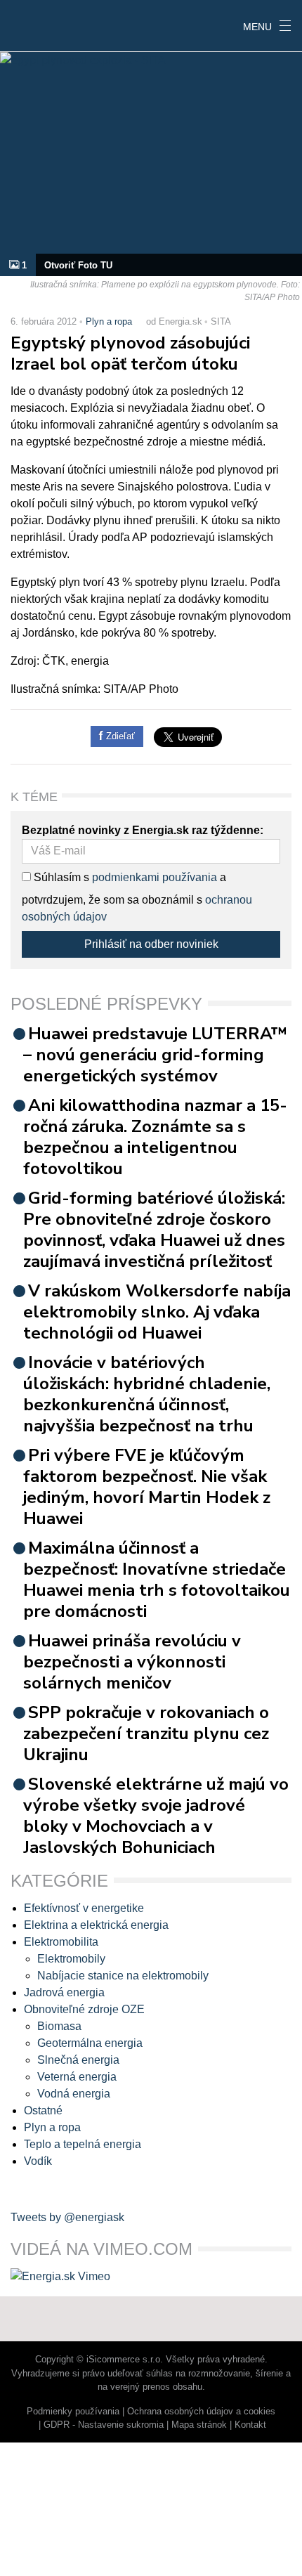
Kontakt (250, 2425)
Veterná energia (77, 2077)
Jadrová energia (64, 1992)
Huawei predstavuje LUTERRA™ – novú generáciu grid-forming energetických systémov (155, 1055)
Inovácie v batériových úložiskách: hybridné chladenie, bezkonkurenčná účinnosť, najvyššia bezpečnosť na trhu (147, 1394)
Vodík (38, 2161)
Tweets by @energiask (67, 2217)
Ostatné (43, 2110)
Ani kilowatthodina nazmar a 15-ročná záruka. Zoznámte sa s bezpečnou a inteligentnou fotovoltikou (155, 1137)
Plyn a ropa (109, 321)
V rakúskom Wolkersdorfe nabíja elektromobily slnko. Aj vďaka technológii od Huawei (157, 1312)
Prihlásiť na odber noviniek (151, 944)
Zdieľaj (43, 25)
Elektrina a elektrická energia (96, 1925)
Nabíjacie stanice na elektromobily (123, 1976)
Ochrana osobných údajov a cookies (201, 2411)
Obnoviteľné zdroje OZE (84, 2009)
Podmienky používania (73, 2411)
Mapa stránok (199, 2425)
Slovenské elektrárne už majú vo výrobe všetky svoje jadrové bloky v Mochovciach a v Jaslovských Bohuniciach (156, 1816)
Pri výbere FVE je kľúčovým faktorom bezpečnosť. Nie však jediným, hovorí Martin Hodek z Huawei (147, 1487)
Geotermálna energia (90, 2043)
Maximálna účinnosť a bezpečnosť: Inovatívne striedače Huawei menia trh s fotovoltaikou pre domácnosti (157, 1580)
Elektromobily (71, 1959)
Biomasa (59, 2026)
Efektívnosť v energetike (84, 1908)
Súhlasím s (60, 877)
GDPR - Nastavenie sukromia (104, 2425)
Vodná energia (74, 2094)
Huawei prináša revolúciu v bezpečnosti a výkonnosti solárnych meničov (132, 1662)
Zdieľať (119, 736)
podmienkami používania (155, 877)
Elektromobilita (61, 1942)
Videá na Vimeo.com (101, 2249)
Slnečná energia (78, 2060)
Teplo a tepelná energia (83, 2144)
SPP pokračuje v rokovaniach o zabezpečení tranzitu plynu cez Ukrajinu (146, 1733)
